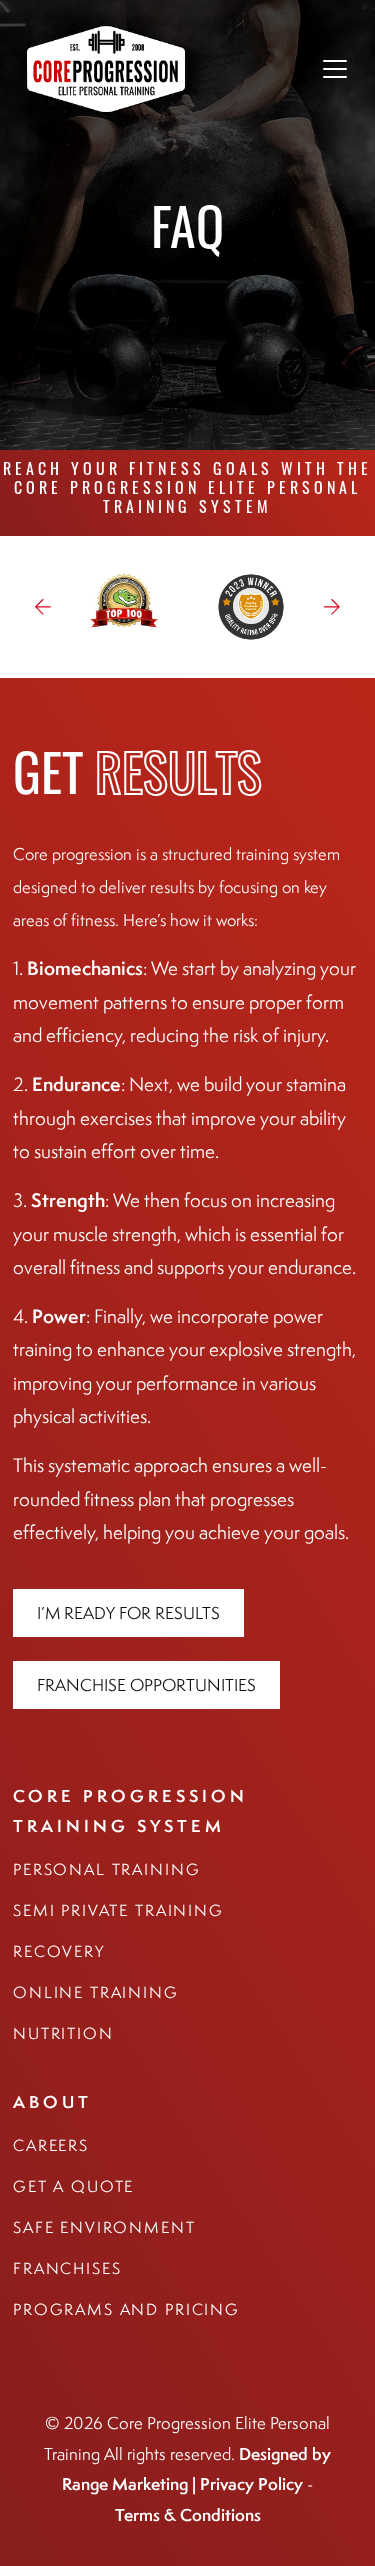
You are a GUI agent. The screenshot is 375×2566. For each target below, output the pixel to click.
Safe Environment (104, 2227)
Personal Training (106, 1869)
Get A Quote (73, 2186)
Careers (51, 2145)
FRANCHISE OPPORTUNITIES (146, 1685)
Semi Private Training (118, 1910)
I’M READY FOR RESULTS (128, 1613)
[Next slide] (332, 607)
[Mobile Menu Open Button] (335, 69)
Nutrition (63, 2033)
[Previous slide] (43, 607)
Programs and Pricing (126, 2309)
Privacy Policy (251, 2483)
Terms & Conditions (188, 2514)
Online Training (96, 1992)
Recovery (59, 1951)
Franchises (67, 2268)
